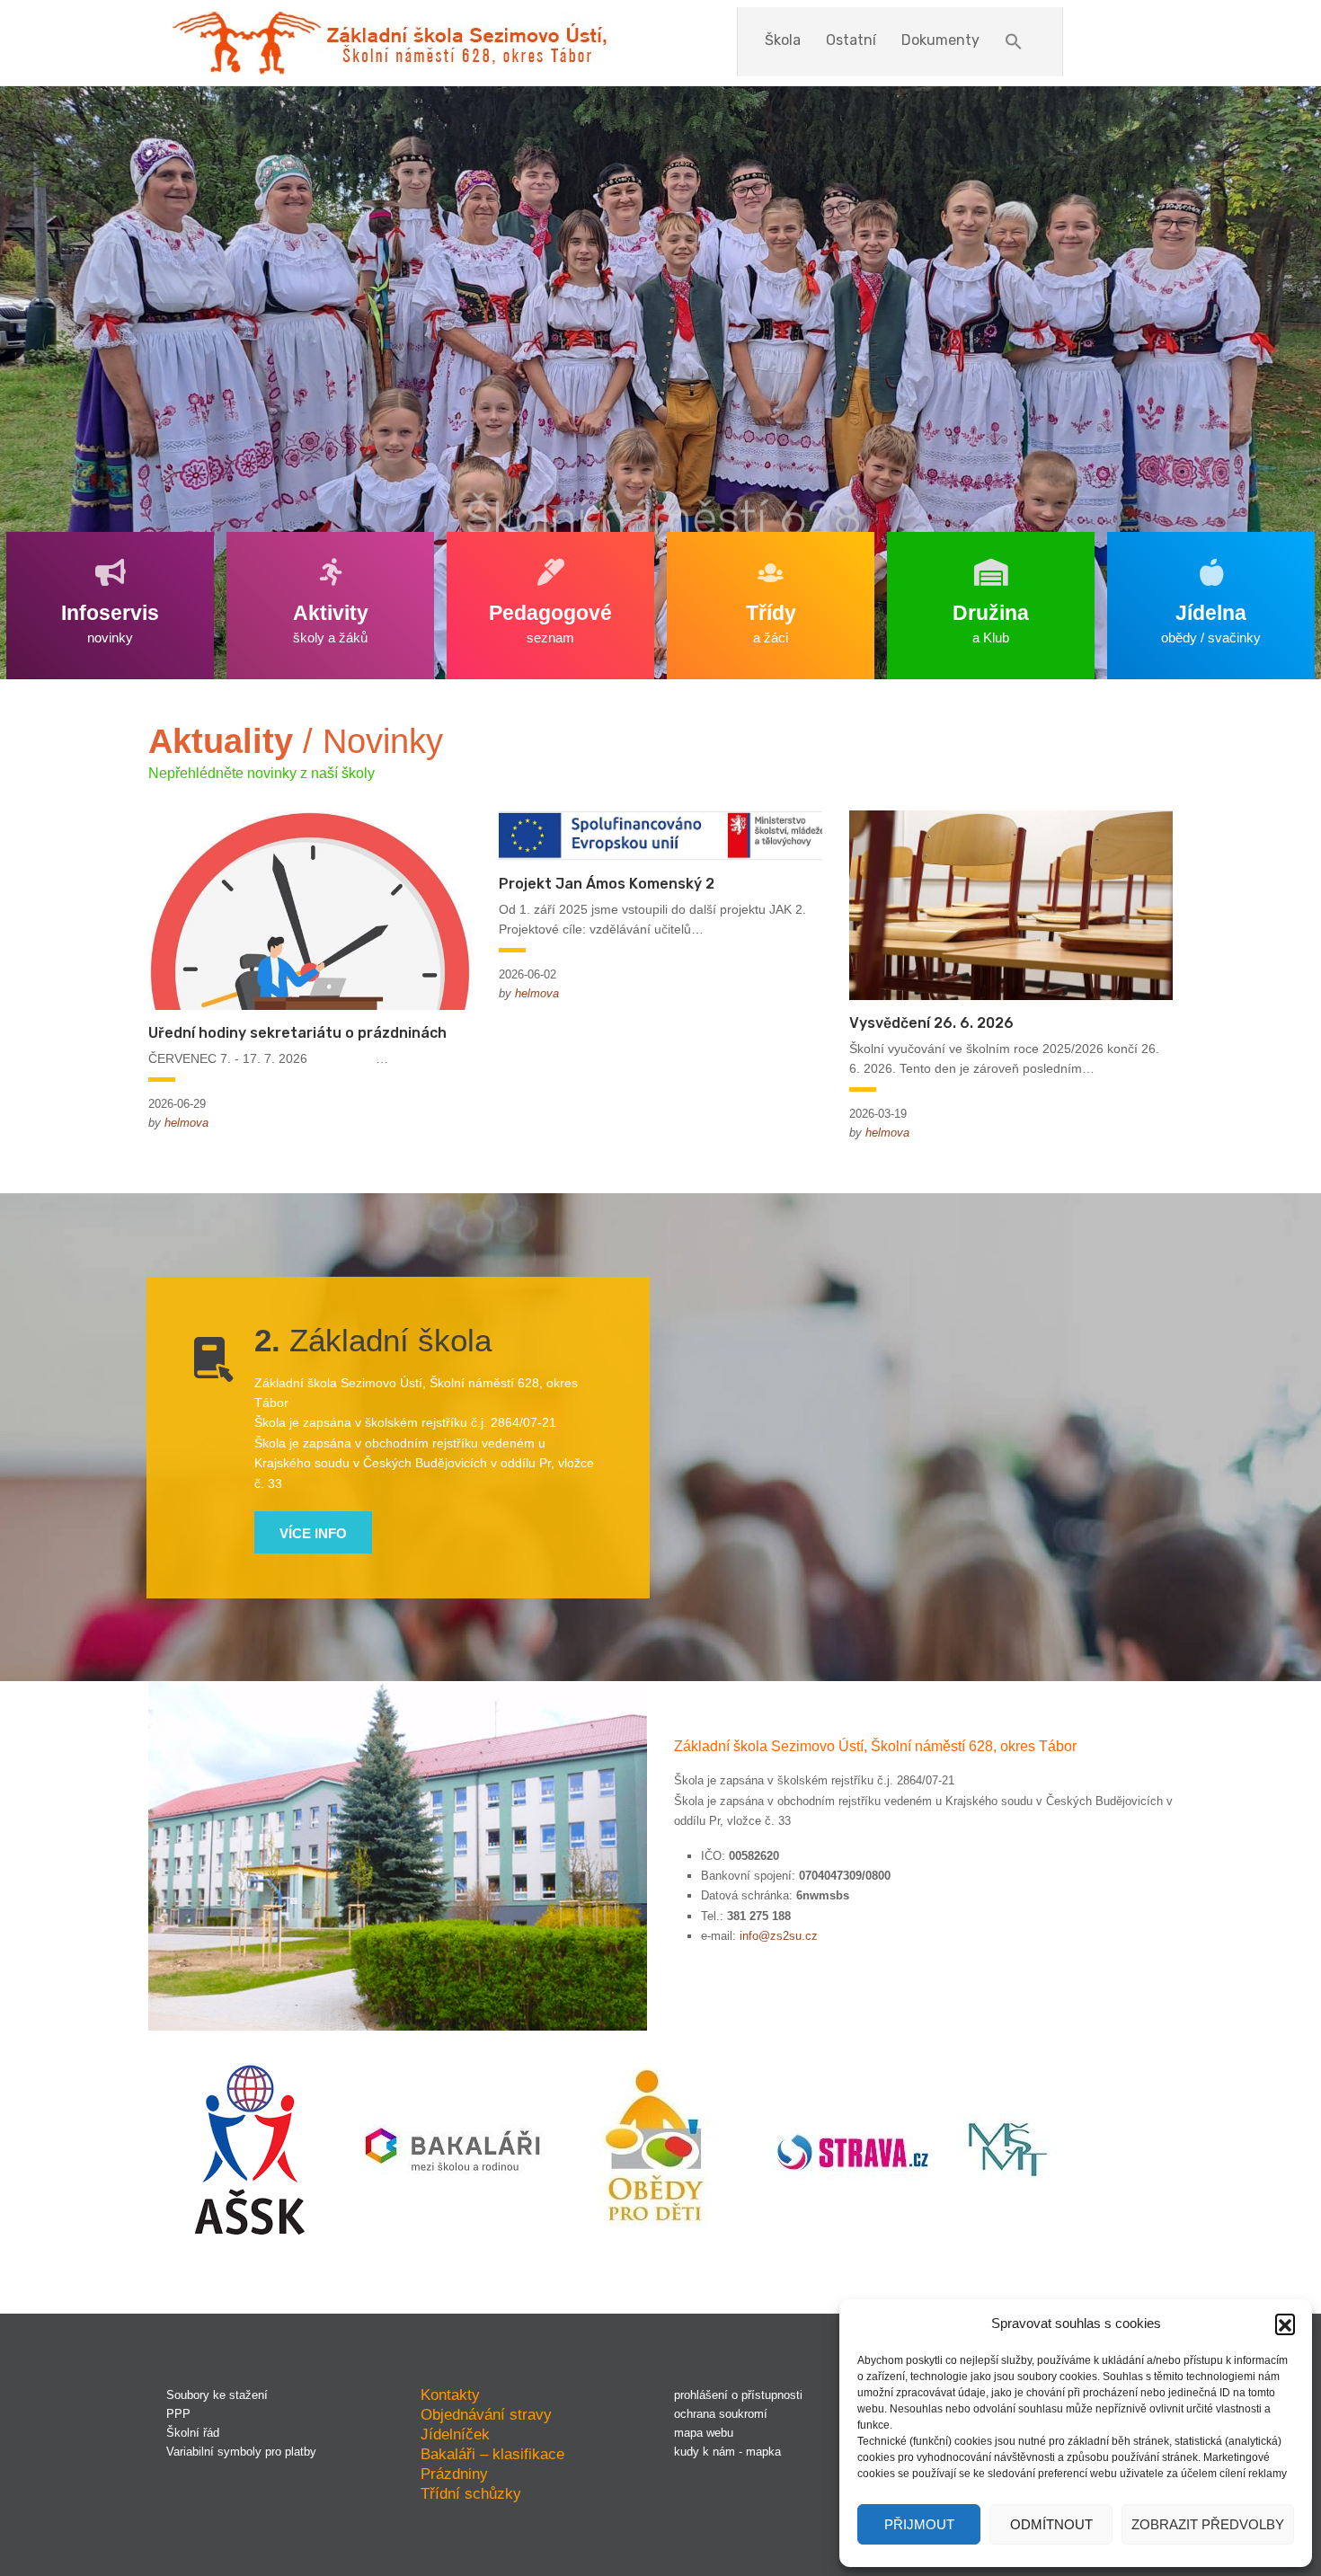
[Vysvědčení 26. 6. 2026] (1011, 904)
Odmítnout (1051, 2524)
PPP (178, 2414)
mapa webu (704, 2433)
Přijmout (919, 2524)
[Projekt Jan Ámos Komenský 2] (660, 834)
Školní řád (193, 2433)
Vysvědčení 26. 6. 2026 (931, 1023)
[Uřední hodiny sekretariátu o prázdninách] (310, 908)
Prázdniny (454, 2474)
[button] (1285, 2324)
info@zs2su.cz (779, 1936)
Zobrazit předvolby (1208, 2524)
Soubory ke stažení (217, 2395)
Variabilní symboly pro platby (241, 2452)
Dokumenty (940, 40)
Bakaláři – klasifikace (492, 2454)
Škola (783, 40)
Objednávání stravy (486, 2414)
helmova (186, 1123)
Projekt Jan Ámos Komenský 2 (607, 884)
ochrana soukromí (721, 2414)
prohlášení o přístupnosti (738, 2395)
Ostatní (851, 40)
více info (313, 1533)
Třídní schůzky (471, 2493)
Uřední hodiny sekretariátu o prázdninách (297, 1033)
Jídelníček (455, 2434)
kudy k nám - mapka (727, 2452)
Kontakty (450, 2395)
